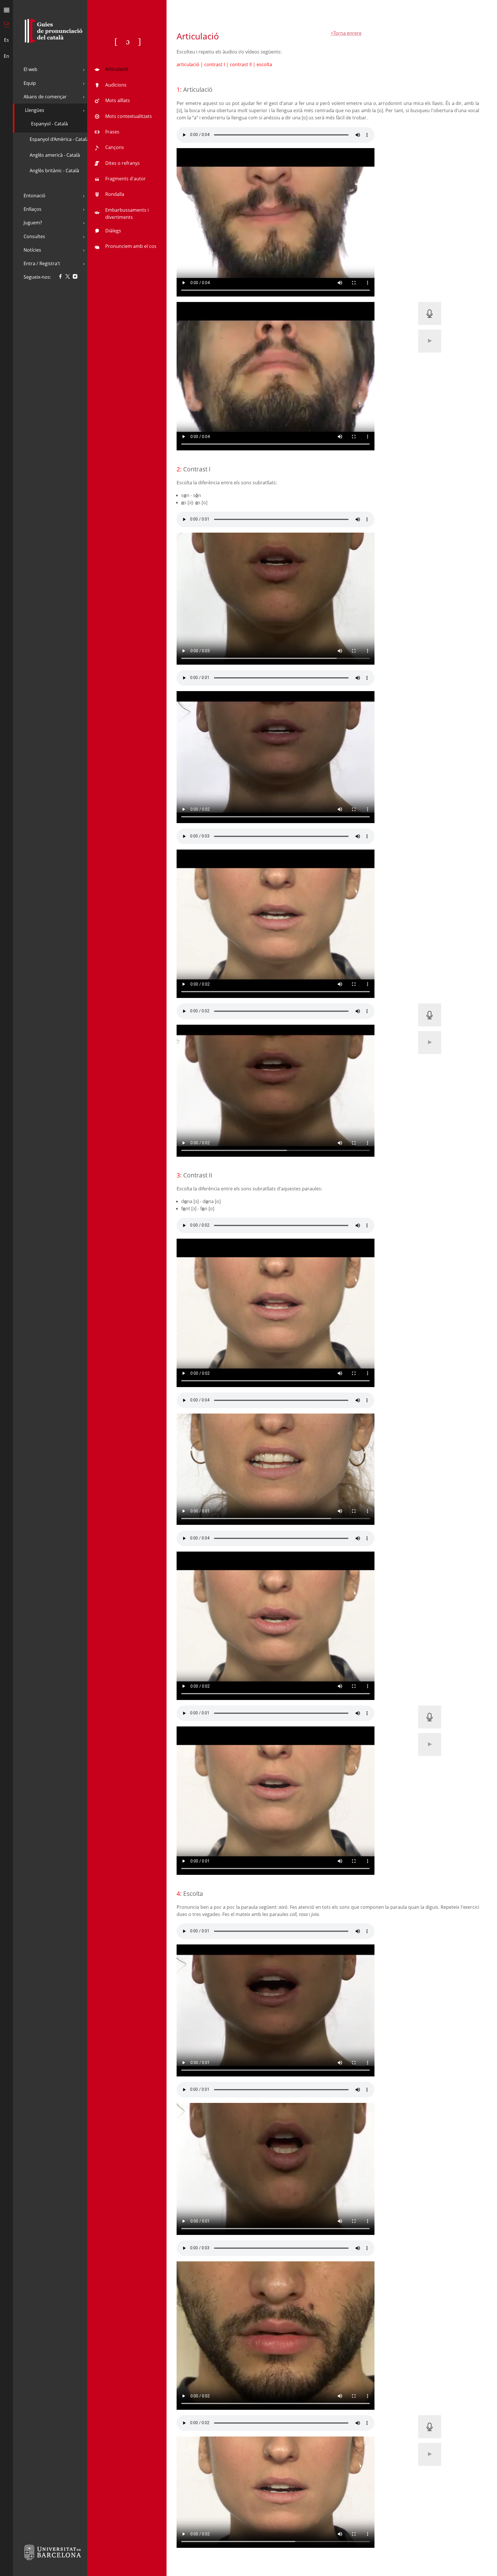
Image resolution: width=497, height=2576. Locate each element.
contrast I (215, 64)
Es (6, 40)
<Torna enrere (346, 33)
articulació (189, 64)
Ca (6, 23)
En (6, 56)
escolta (264, 64)
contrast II (241, 64)
